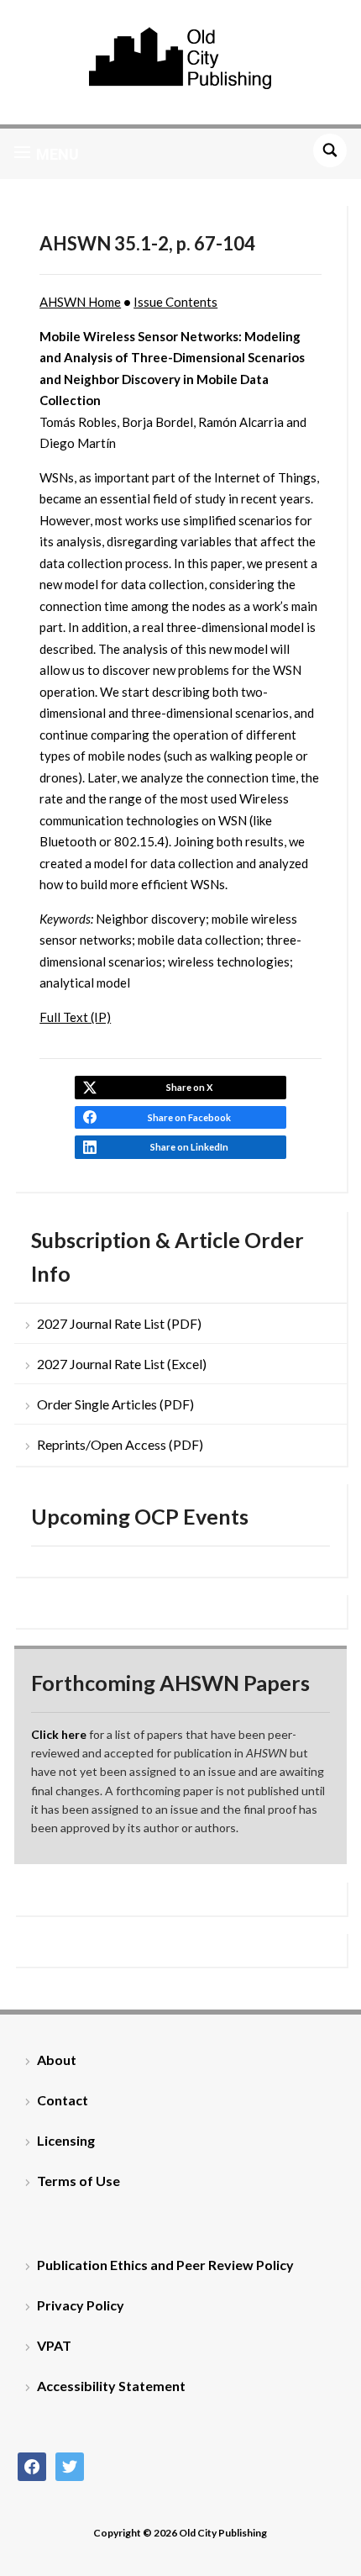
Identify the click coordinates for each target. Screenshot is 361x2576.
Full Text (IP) (75, 1017)
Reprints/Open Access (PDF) (120, 1444)
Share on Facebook (189, 1117)
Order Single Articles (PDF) (115, 1404)
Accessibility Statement (111, 2386)
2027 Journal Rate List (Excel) (122, 1364)
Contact (63, 2100)
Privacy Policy (81, 2305)
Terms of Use (78, 2181)
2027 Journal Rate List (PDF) (119, 1323)
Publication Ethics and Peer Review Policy (165, 2265)
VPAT (54, 2345)
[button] (47, 154)
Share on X (189, 1087)
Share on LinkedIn (189, 1147)
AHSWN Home (80, 302)
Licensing (66, 2140)
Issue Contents (175, 302)
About (57, 2060)
